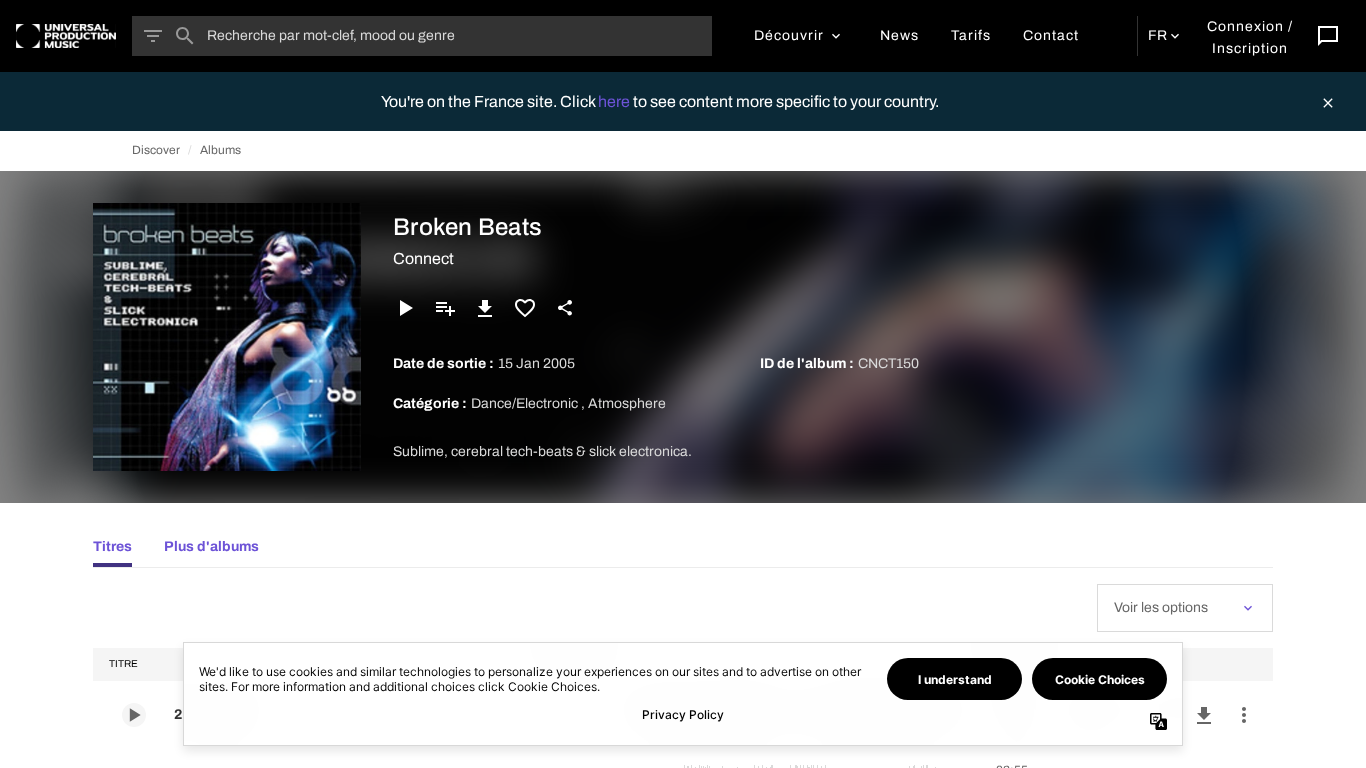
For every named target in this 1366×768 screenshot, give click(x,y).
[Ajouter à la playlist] (445, 308)
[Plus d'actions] (1244, 715)
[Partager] (565, 308)
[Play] (405, 308)
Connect (423, 258)
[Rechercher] (185, 36)
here (615, 101)
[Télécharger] (485, 308)
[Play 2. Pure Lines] (134, 715)
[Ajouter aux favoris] (525, 308)
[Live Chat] (1328, 36)
